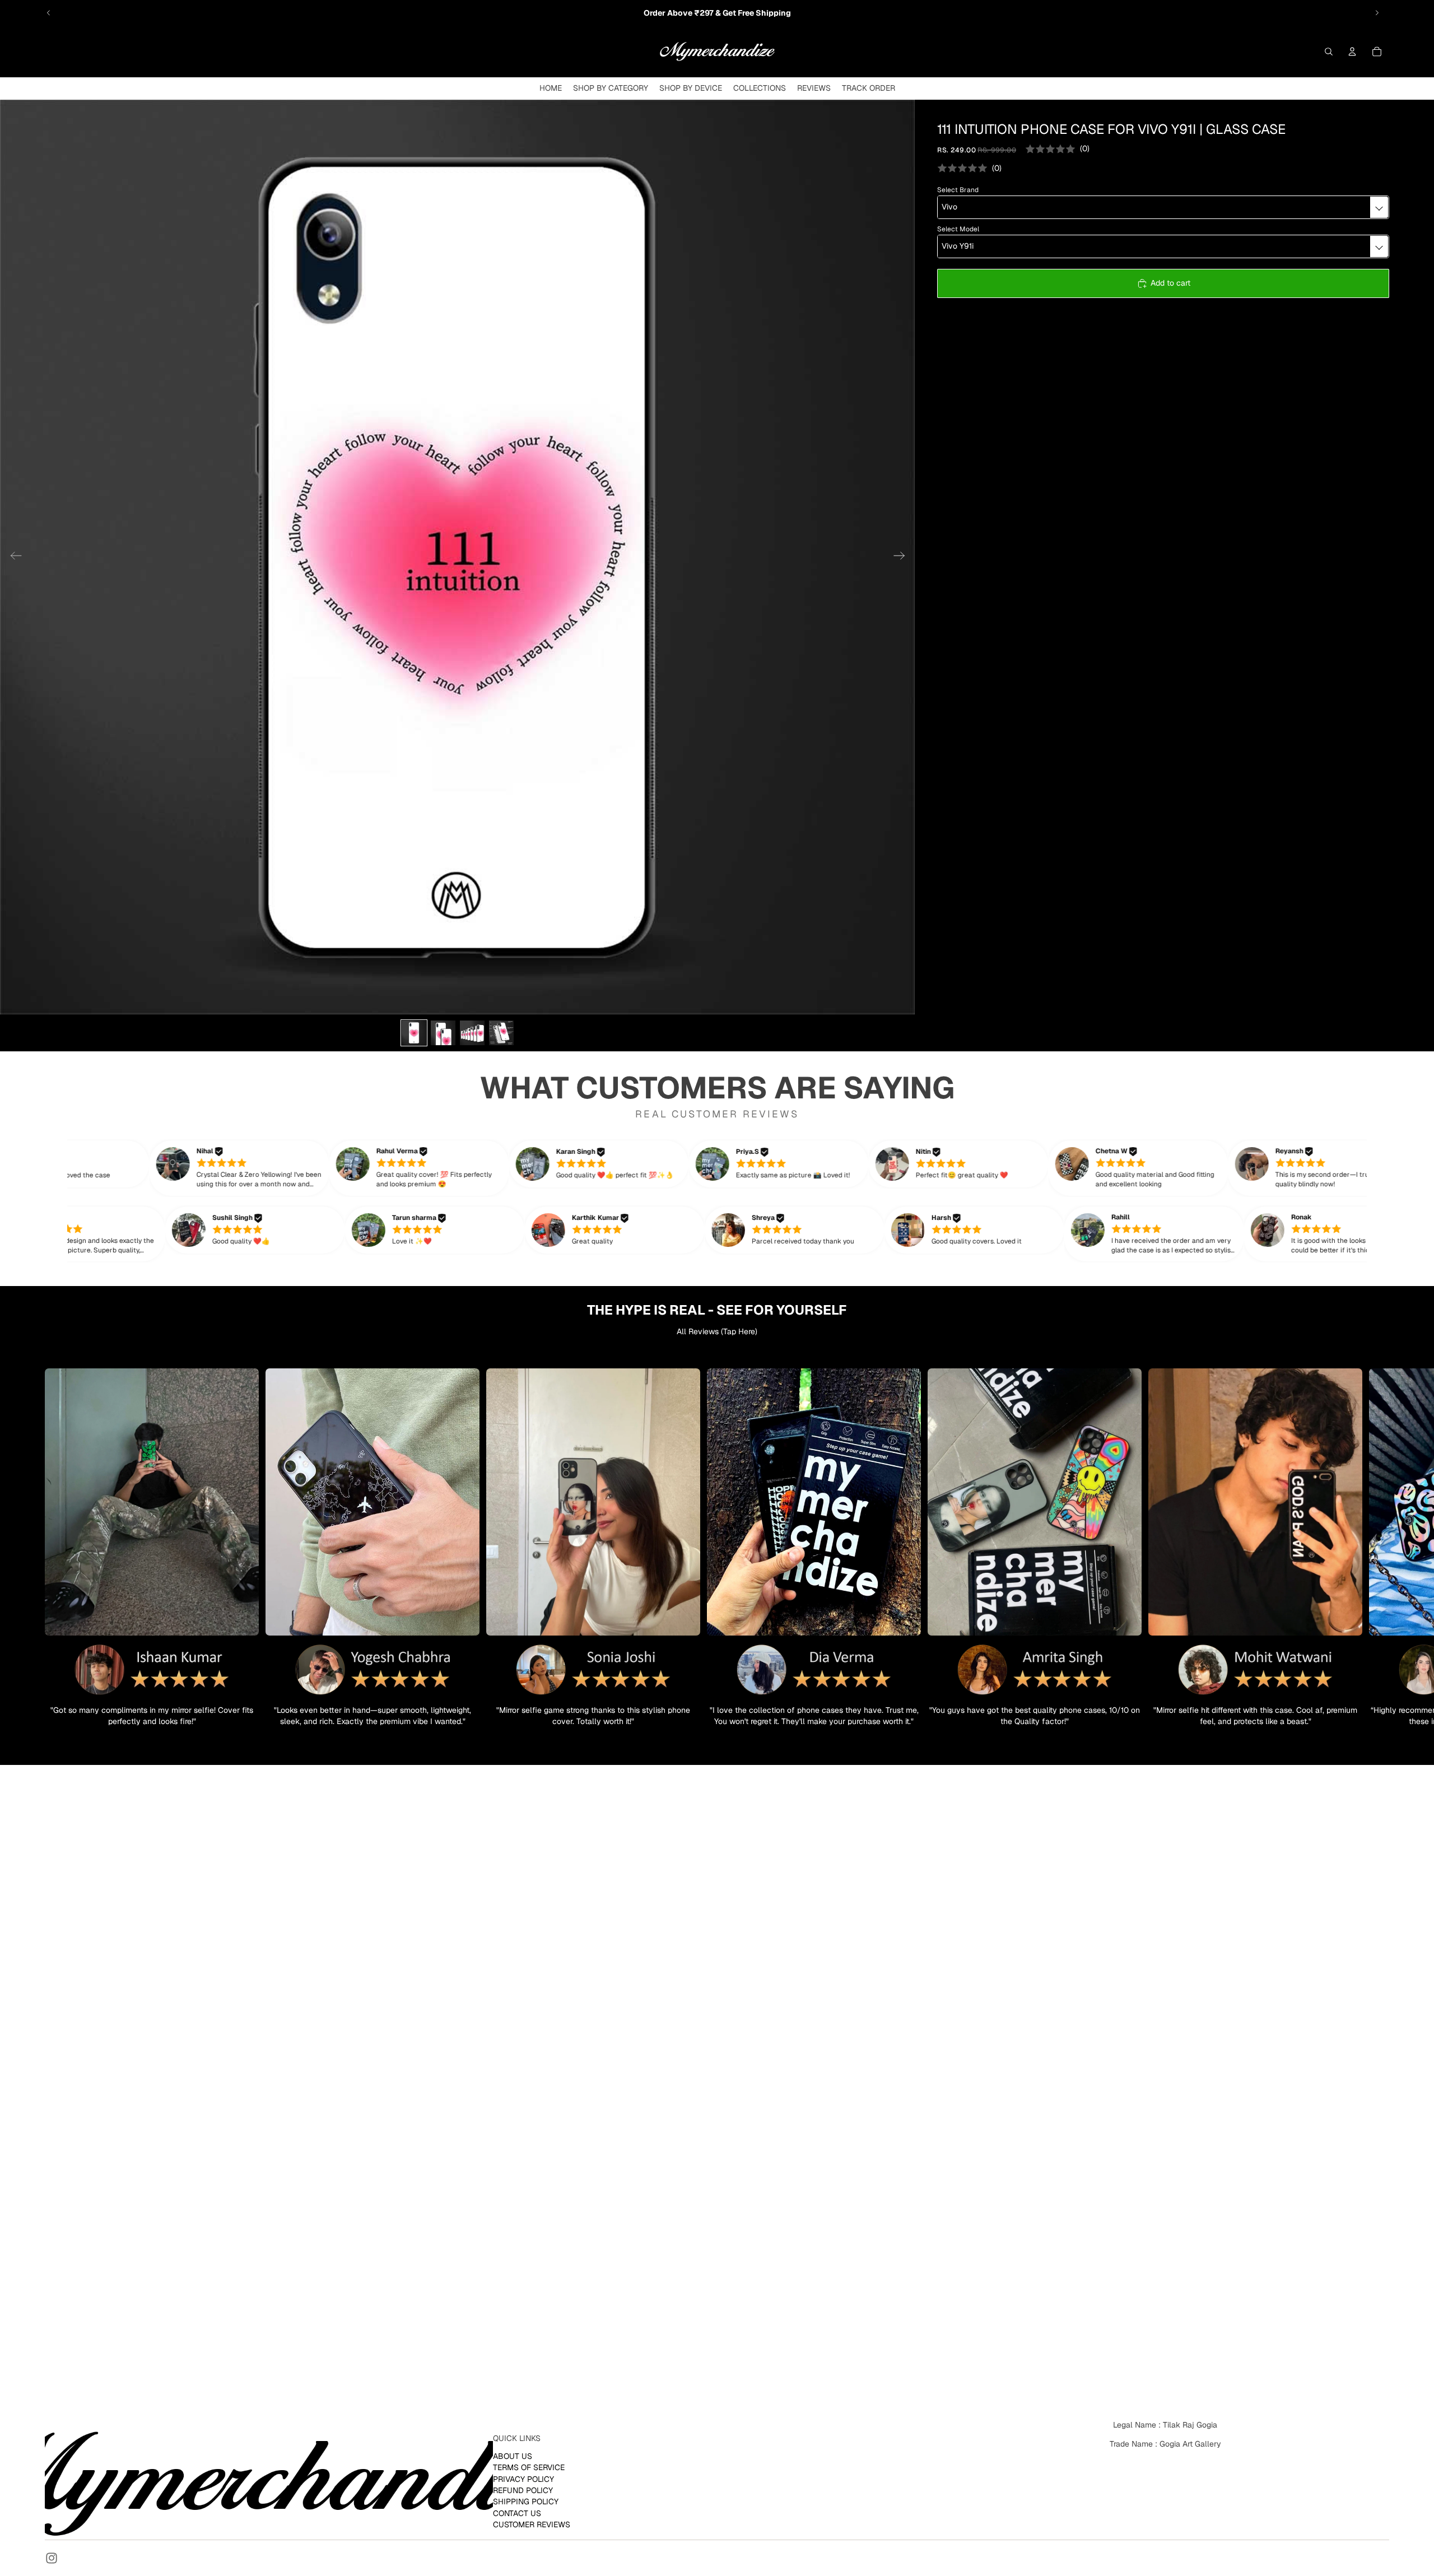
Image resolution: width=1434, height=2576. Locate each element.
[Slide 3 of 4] (472, 1033)
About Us (513, 2456)
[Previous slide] (49, 13)
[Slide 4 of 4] (501, 1033)
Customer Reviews (532, 2524)
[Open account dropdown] (1352, 52)
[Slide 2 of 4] (443, 1033)
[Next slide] (1377, 13)
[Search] (1329, 52)
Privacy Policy (523, 2479)
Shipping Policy (526, 2502)
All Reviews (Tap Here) (717, 1331)
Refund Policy (523, 2490)
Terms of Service (529, 2467)
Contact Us (517, 2513)
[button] (254, 1168)
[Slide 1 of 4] (414, 1033)
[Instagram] (52, 2558)
